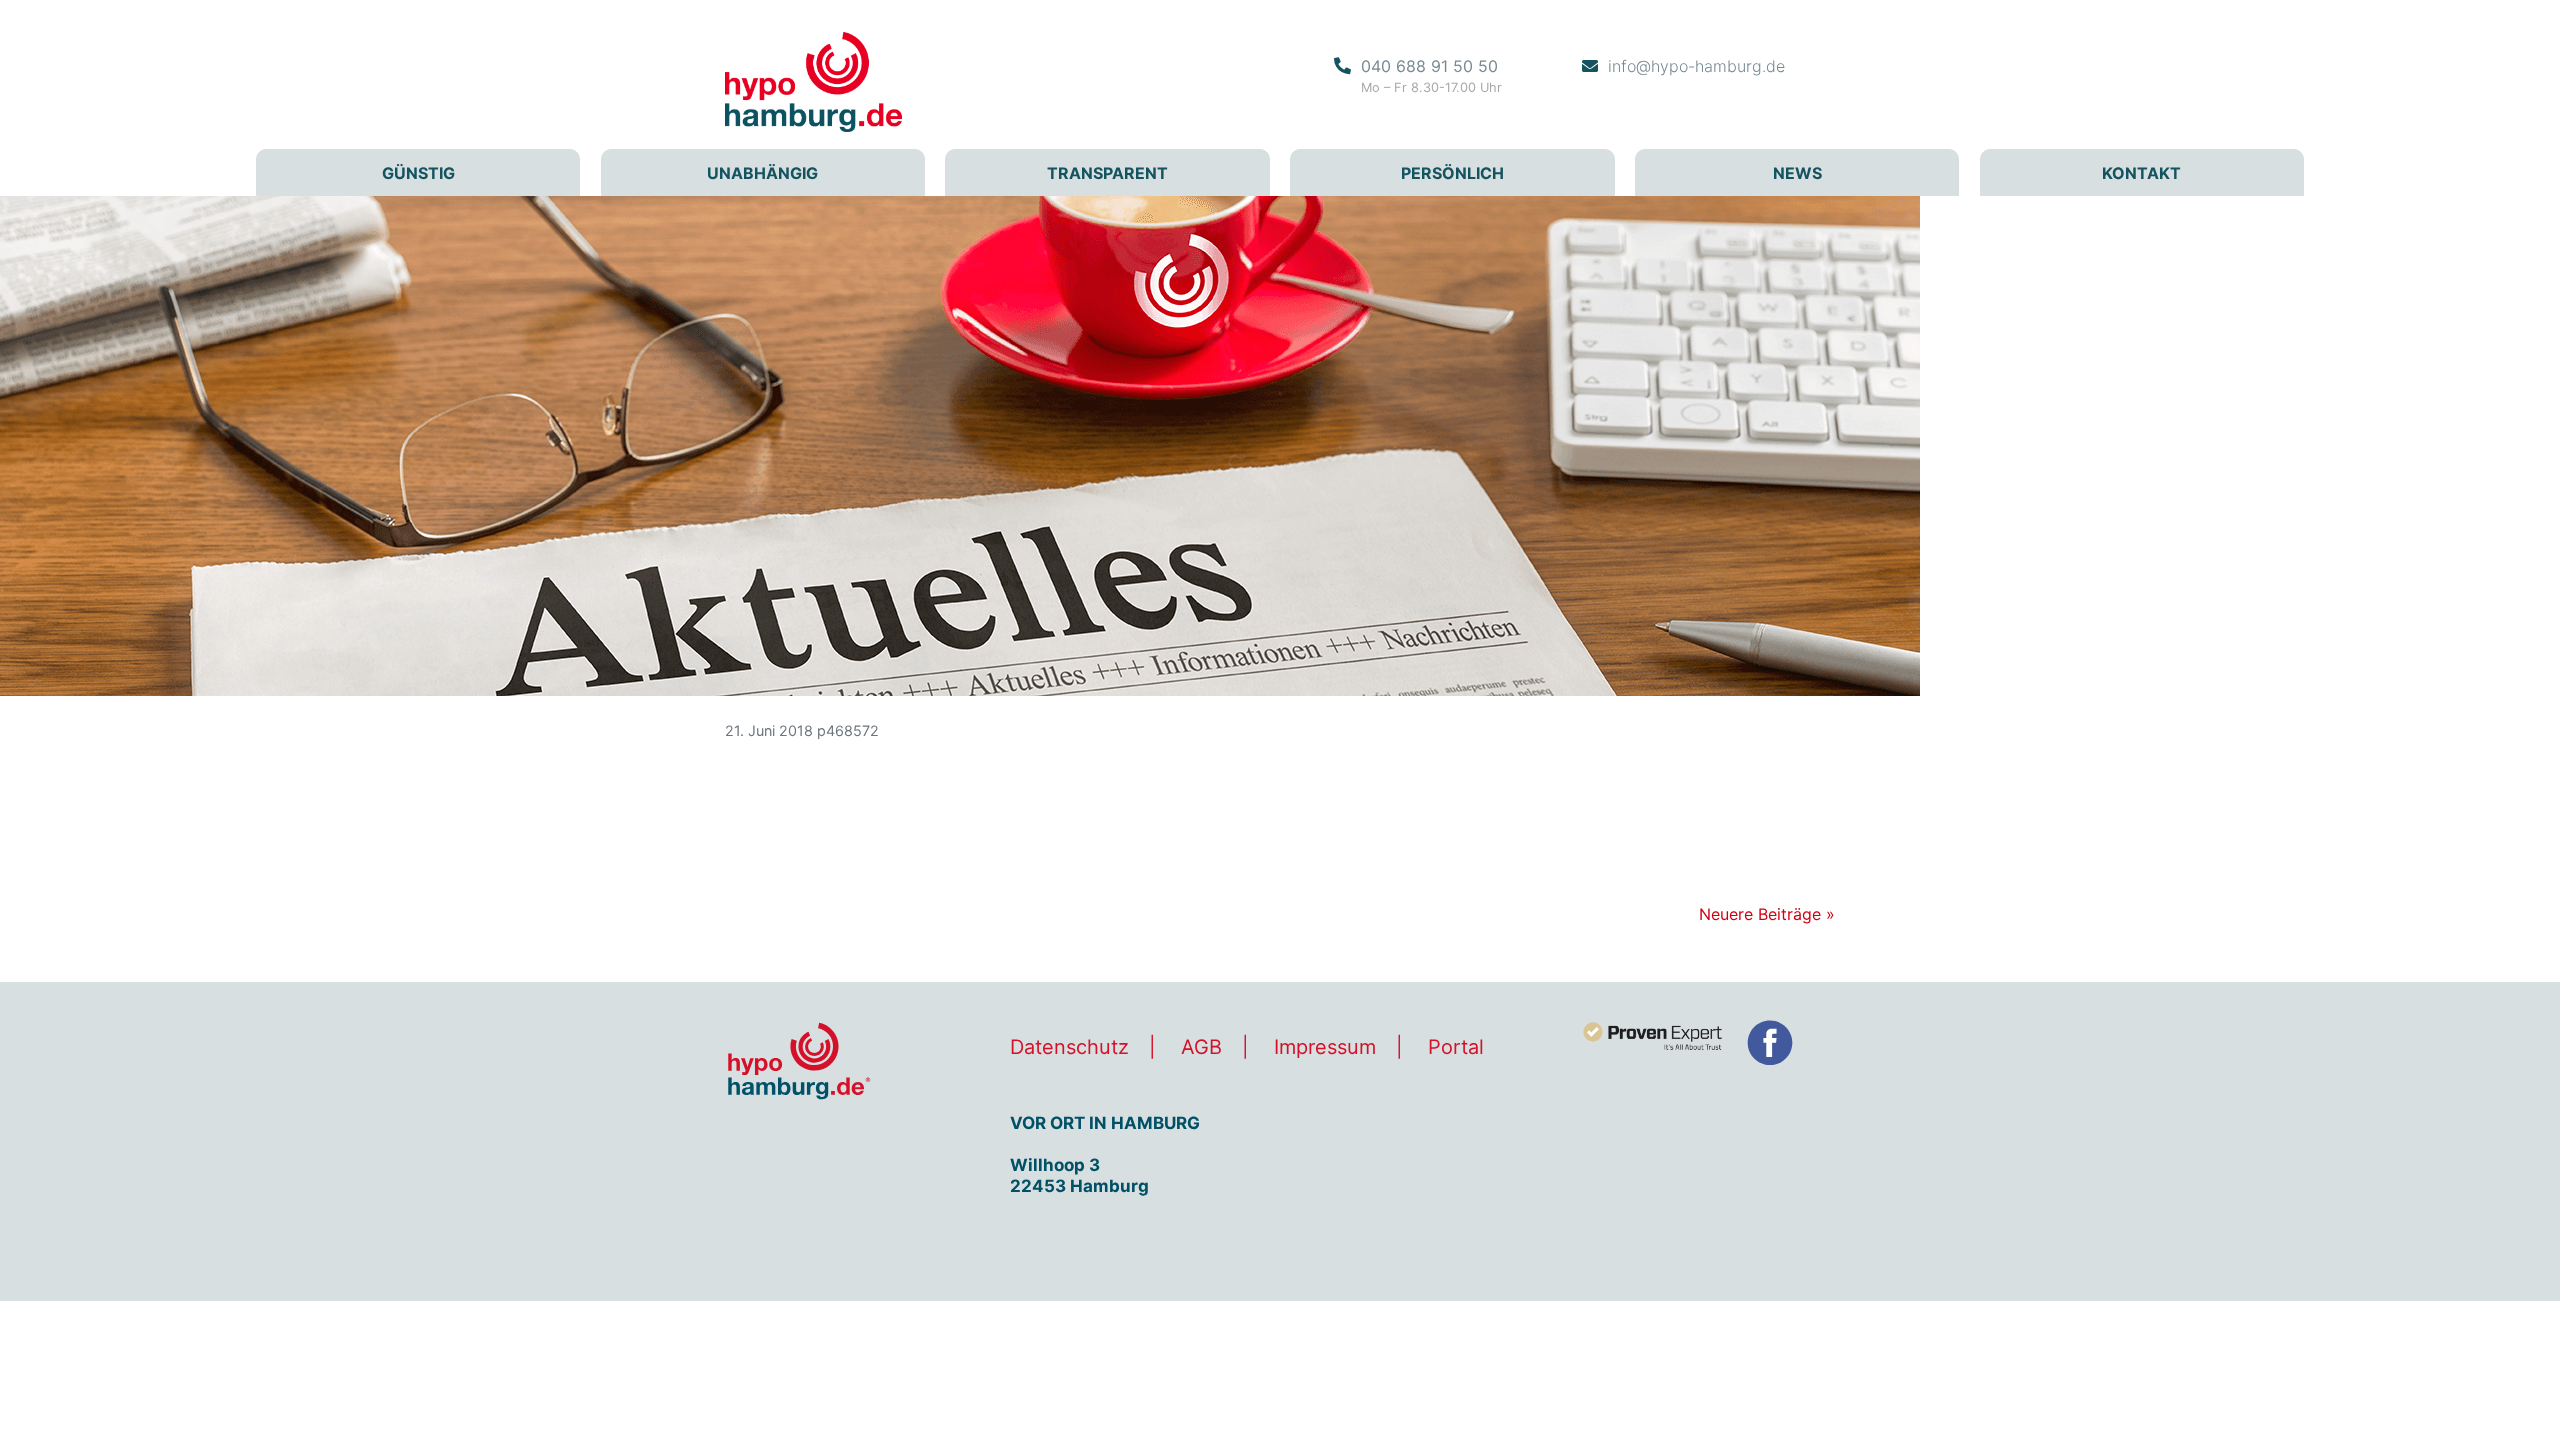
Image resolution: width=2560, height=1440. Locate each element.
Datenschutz (1069, 1047)
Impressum (1325, 1047)
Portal (1456, 1047)
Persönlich (1452, 173)
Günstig (418, 173)
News (1797, 173)
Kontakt (2141, 173)
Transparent (1107, 173)
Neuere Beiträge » (1767, 914)
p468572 (848, 730)
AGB (1201, 1047)
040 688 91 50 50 (1429, 66)
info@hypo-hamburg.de (1696, 66)
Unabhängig (762, 173)
